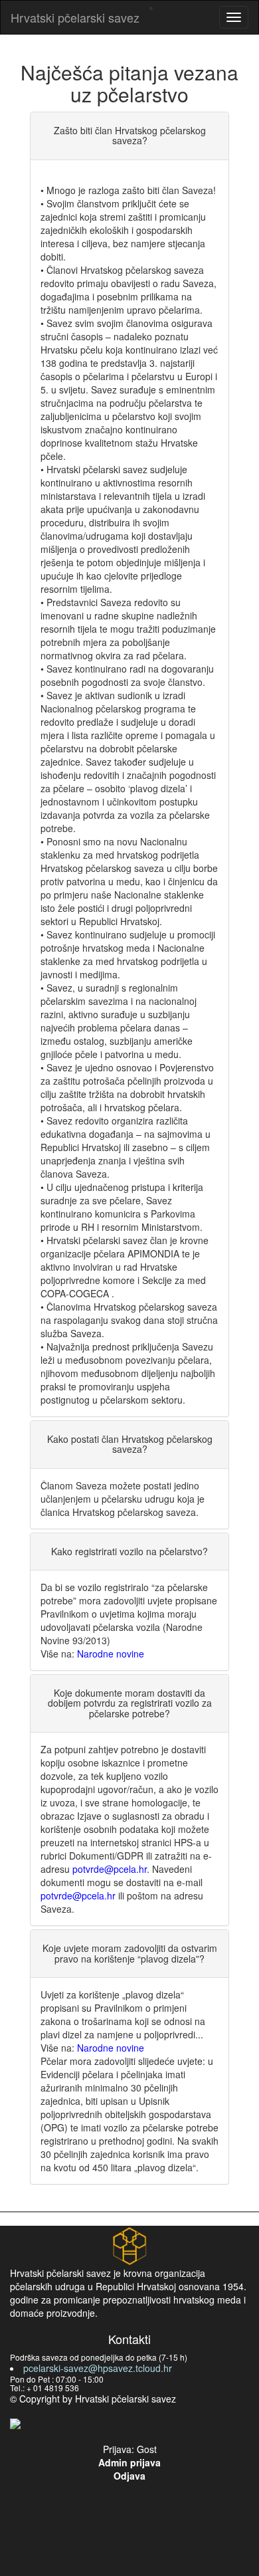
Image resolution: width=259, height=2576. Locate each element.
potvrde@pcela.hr (110, 1869)
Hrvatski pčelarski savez (75, 17)
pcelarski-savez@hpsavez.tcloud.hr (98, 2368)
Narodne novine (111, 1654)
